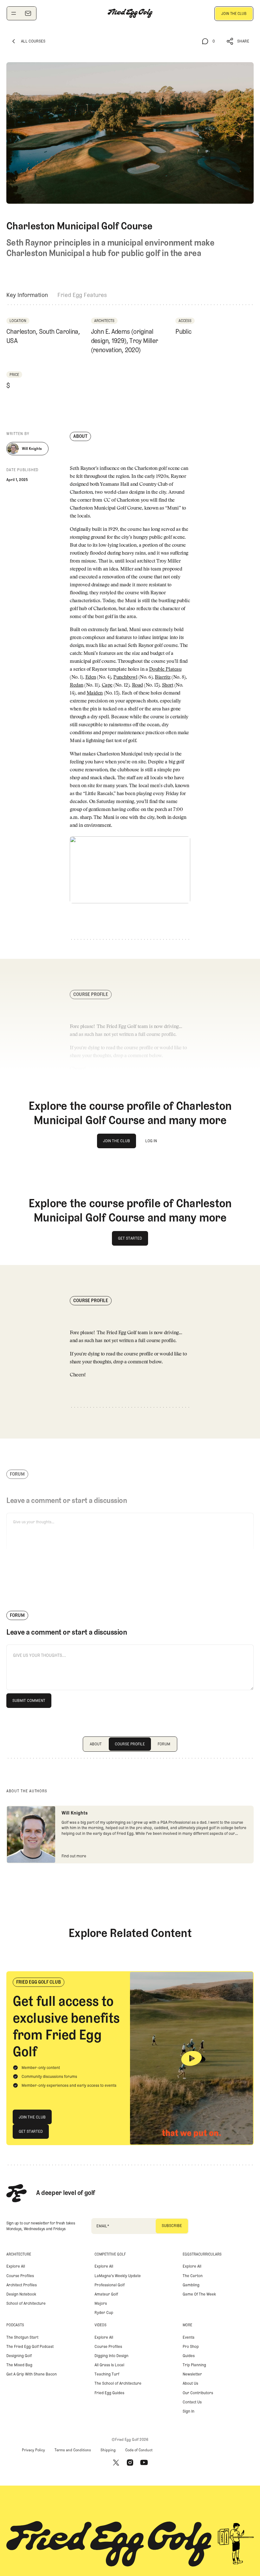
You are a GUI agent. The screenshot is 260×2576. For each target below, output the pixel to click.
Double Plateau (165, 670)
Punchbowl (125, 678)
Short (168, 685)
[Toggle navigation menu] (14, 13)
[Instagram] (130, 2463)
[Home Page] (130, 13)
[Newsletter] (28, 13)
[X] (116, 2463)
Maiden (95, 693)
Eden (91, 678)
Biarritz (162, 678)
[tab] (27, 295)
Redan (77, 685)
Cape (107, 685)
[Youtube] (144, 2463)
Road (137, 685)
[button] (238, 41)
